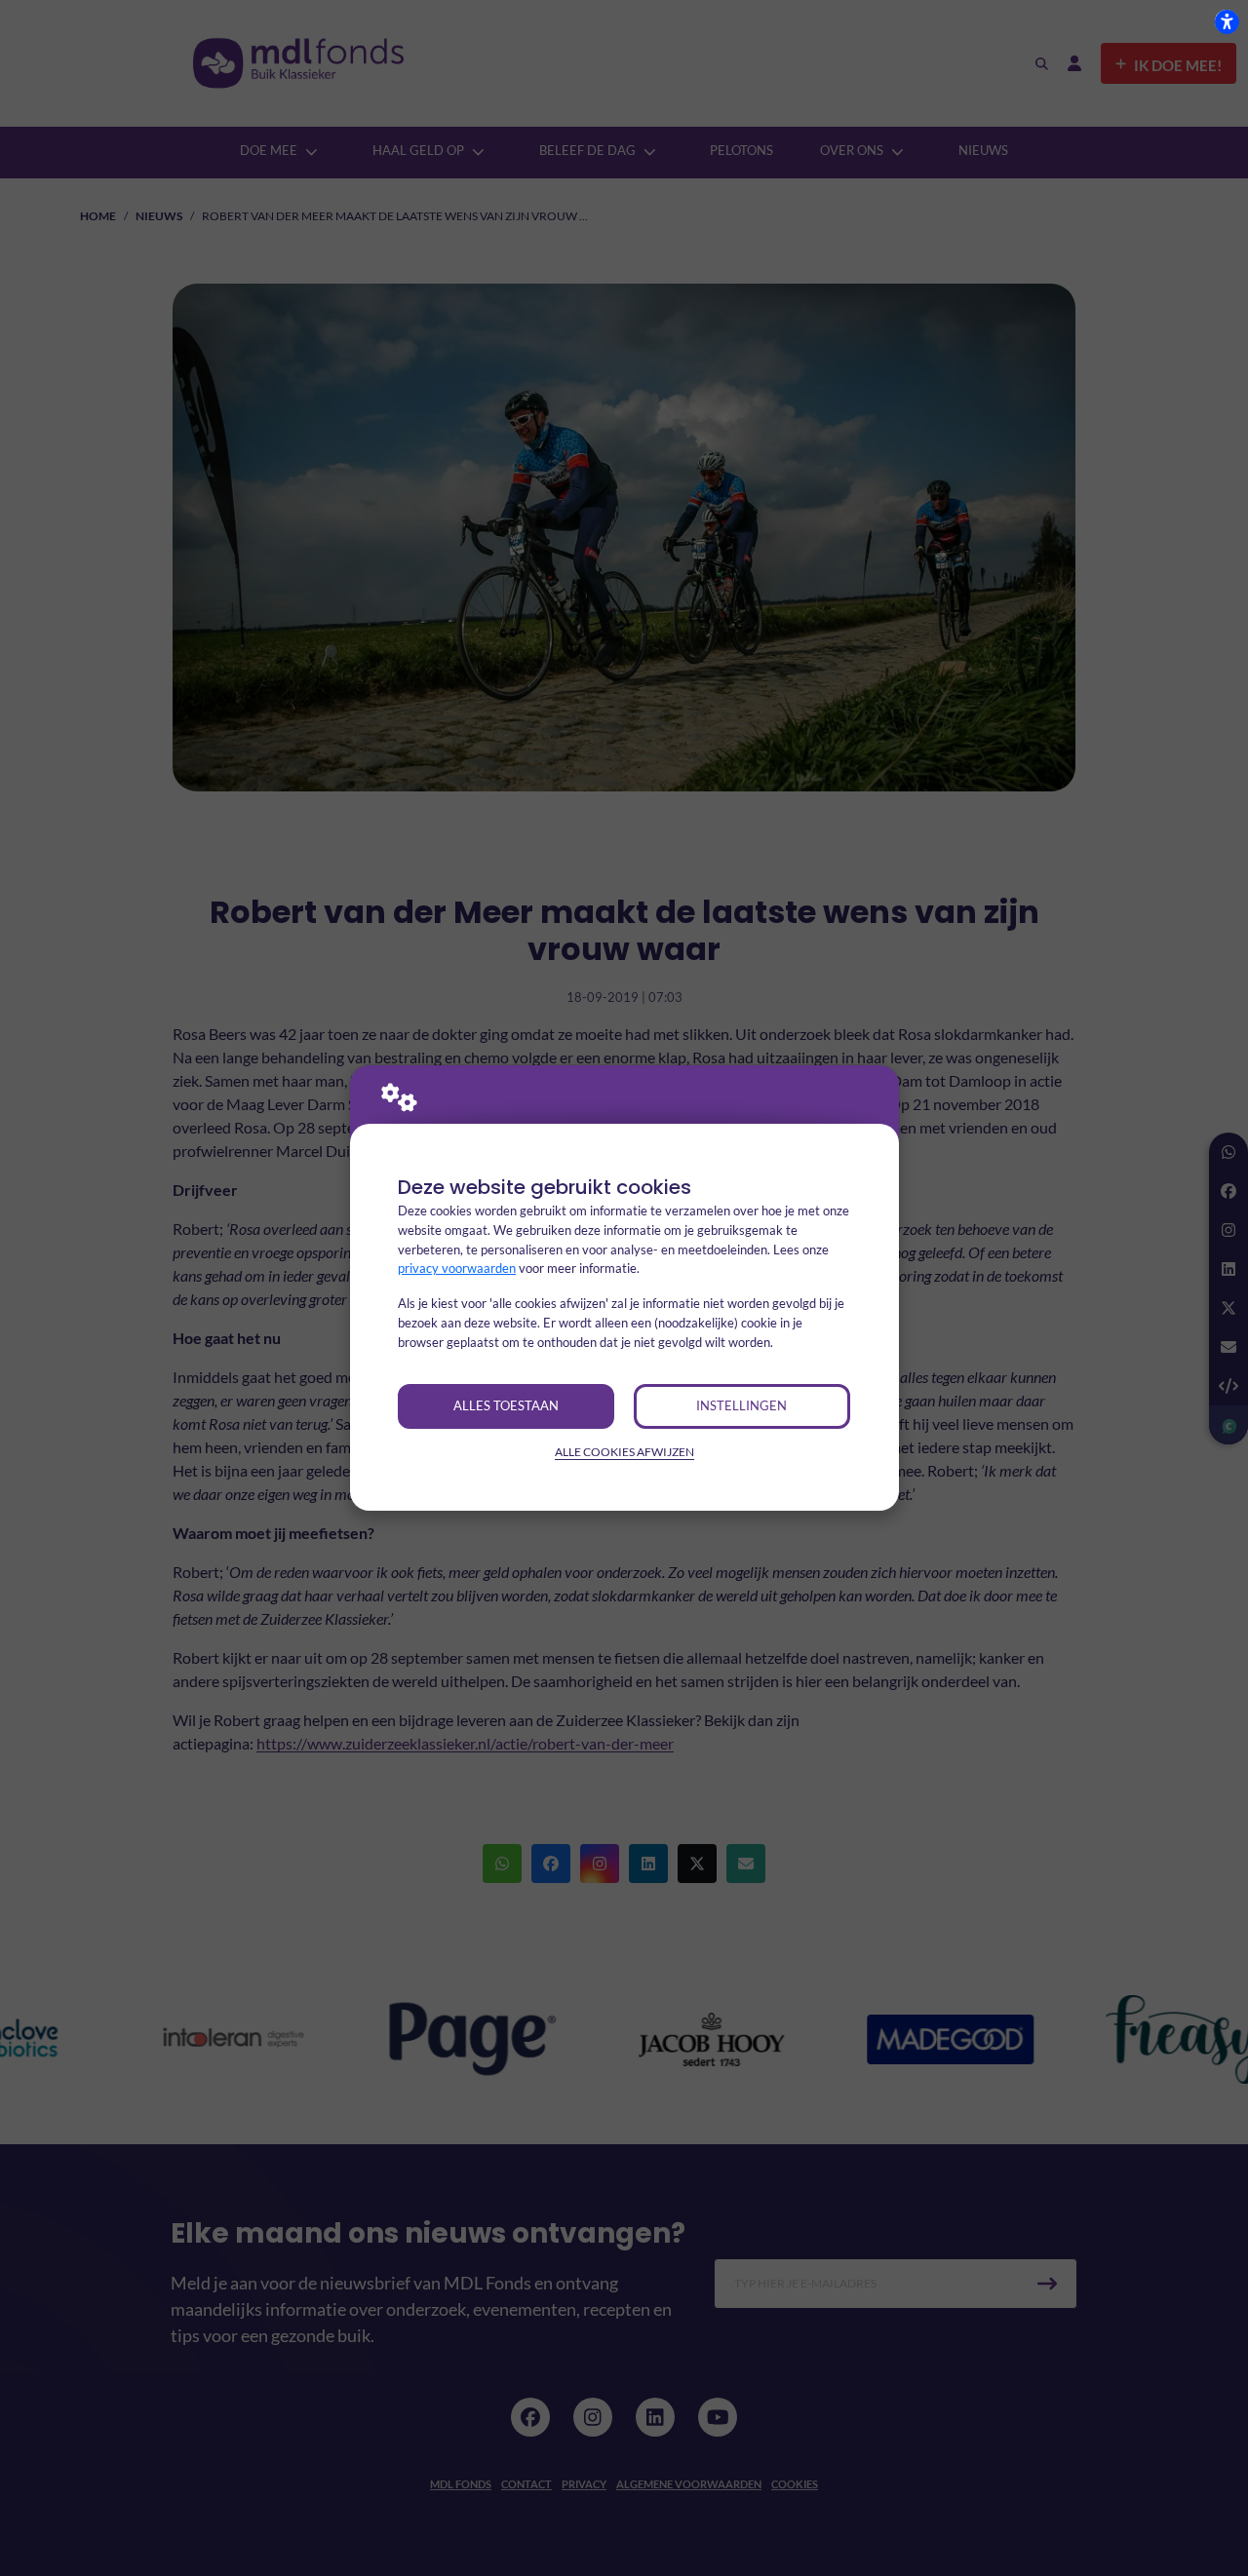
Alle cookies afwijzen (624, 1452)
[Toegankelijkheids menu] (1227, 21)
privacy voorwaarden (457, 1268)
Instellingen (741, 1405)
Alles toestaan (506, 1405)
